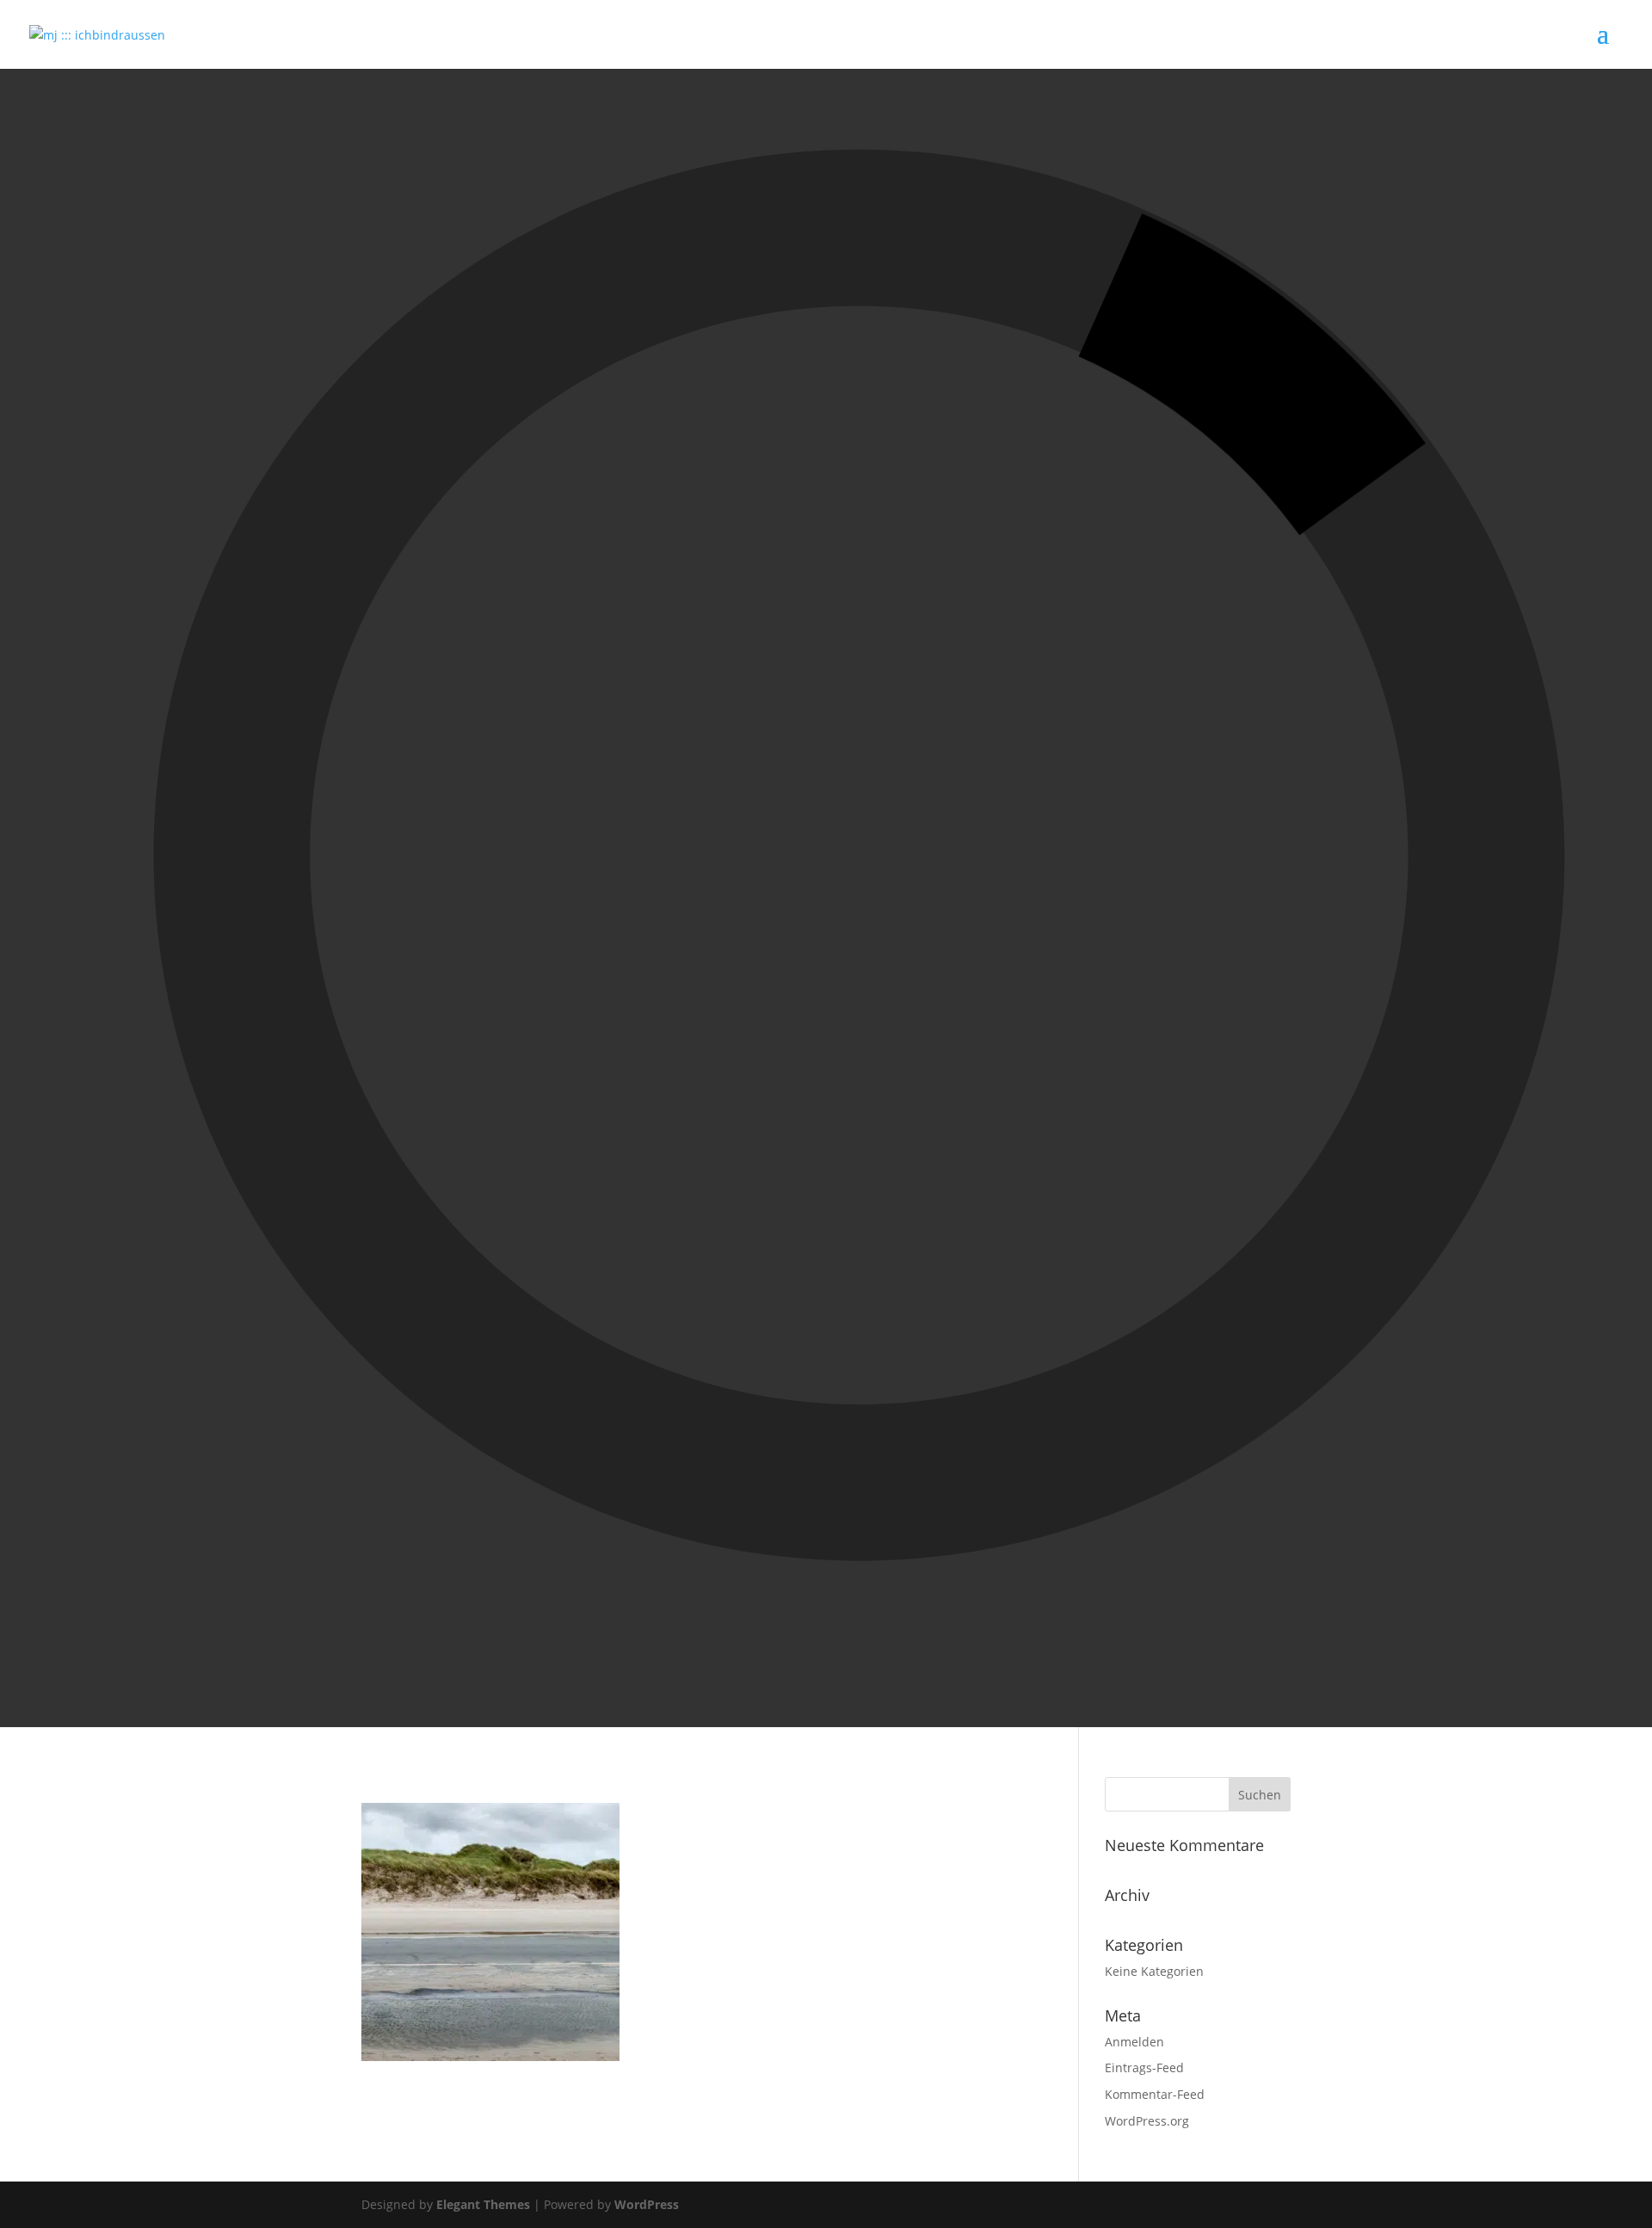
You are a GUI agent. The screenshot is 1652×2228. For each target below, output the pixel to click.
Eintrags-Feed (1144, 2068)
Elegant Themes (483, 2204)
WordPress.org (1147, 2121)
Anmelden (1134, 2042)
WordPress (647, 2204)
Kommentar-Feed (1155, 2094)
